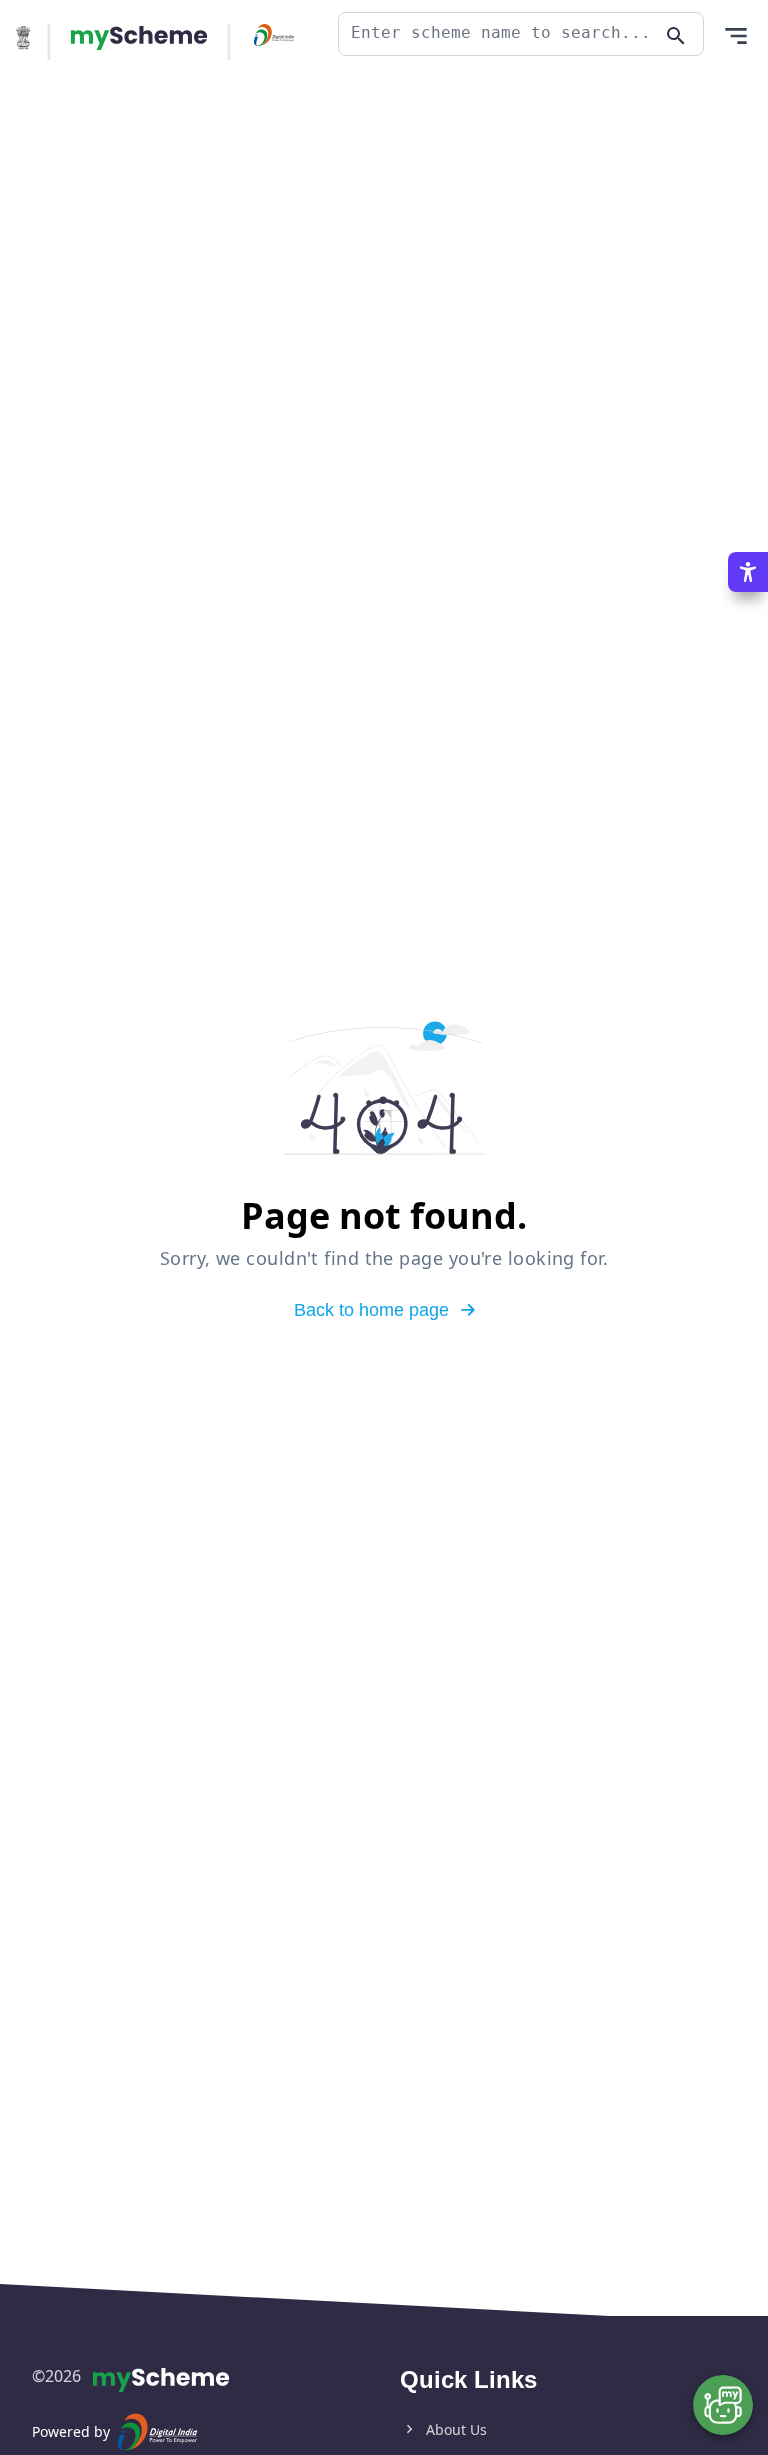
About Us (456, 2429)
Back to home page (371, 1310)
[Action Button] (139, 38)
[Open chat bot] (723, 2405)
